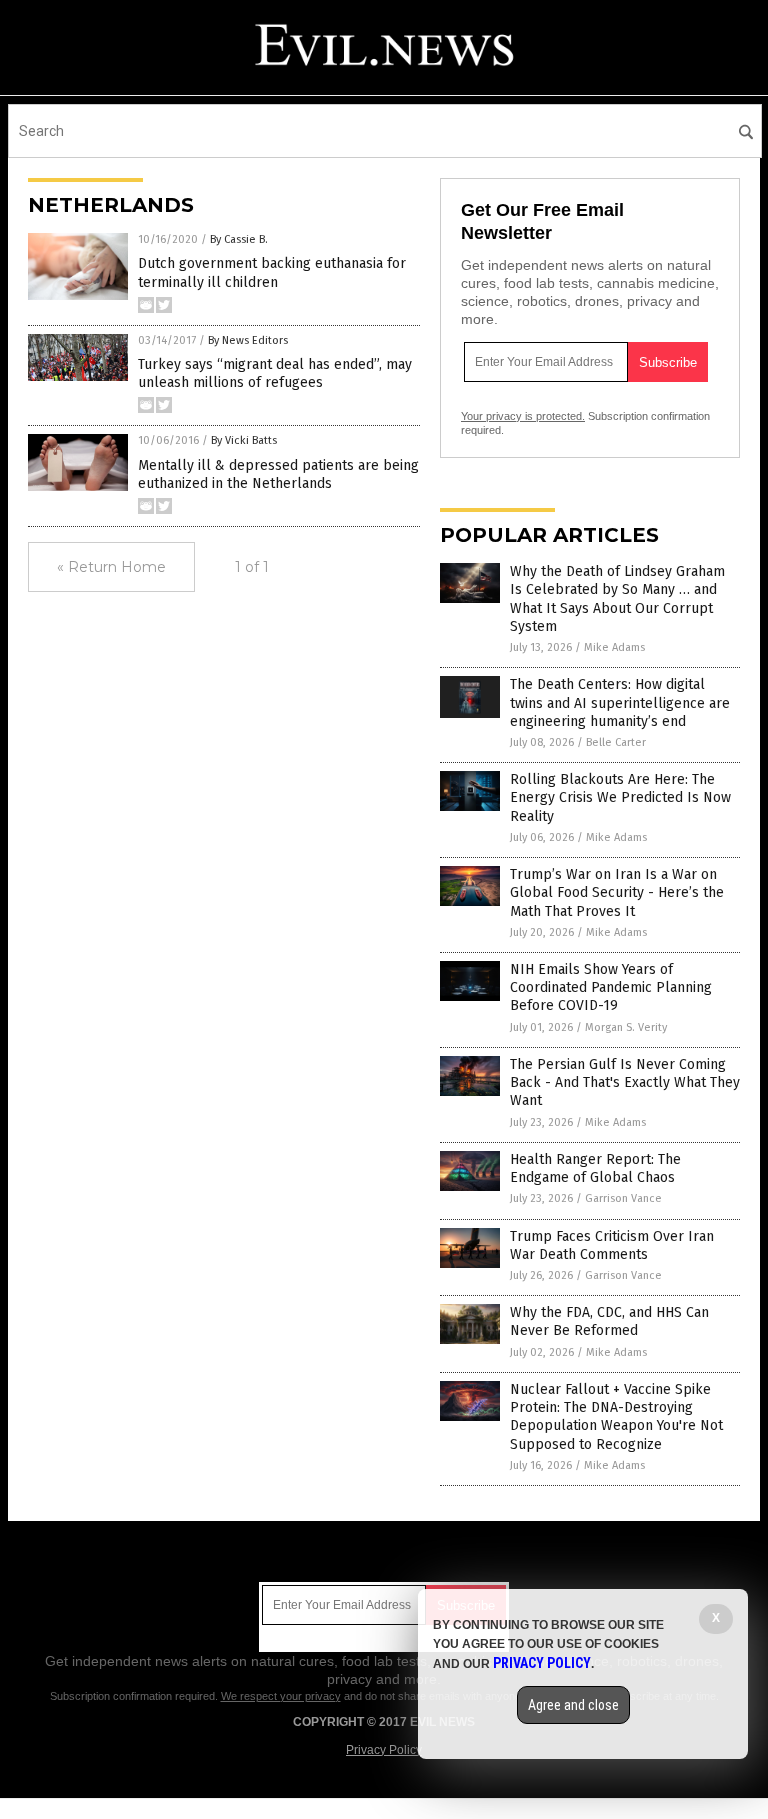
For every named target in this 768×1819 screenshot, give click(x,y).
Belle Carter (616, 742)
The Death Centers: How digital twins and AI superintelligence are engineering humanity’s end (620, 702)
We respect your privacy (281, 1696)
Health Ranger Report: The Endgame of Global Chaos (595, 1168)
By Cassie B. (239, 239)
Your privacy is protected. (523, 416)
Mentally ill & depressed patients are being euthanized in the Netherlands (278, 474)
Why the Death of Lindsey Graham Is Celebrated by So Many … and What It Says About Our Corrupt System (617, 599)
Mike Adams (614, 647)
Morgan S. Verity (626, 1027)
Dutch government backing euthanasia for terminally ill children (272, 272)
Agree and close (573, 1705)
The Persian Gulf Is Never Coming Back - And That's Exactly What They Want (625, 1082)
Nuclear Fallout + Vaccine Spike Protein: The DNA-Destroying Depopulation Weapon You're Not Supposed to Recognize (616, 1417)
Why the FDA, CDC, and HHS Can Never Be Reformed (609, 1321)
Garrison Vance (623, 1198)
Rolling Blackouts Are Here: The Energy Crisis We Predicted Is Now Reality (620, 797)
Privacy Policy (384, 1750)
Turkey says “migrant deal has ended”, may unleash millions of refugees (275, 373)
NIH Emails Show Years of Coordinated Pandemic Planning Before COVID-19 (611, 987)
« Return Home (111, 567)
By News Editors (248, 340)
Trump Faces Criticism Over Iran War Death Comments (612, 1245)
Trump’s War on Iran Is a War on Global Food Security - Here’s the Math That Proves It (617, 892)
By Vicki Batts (244, 440)
